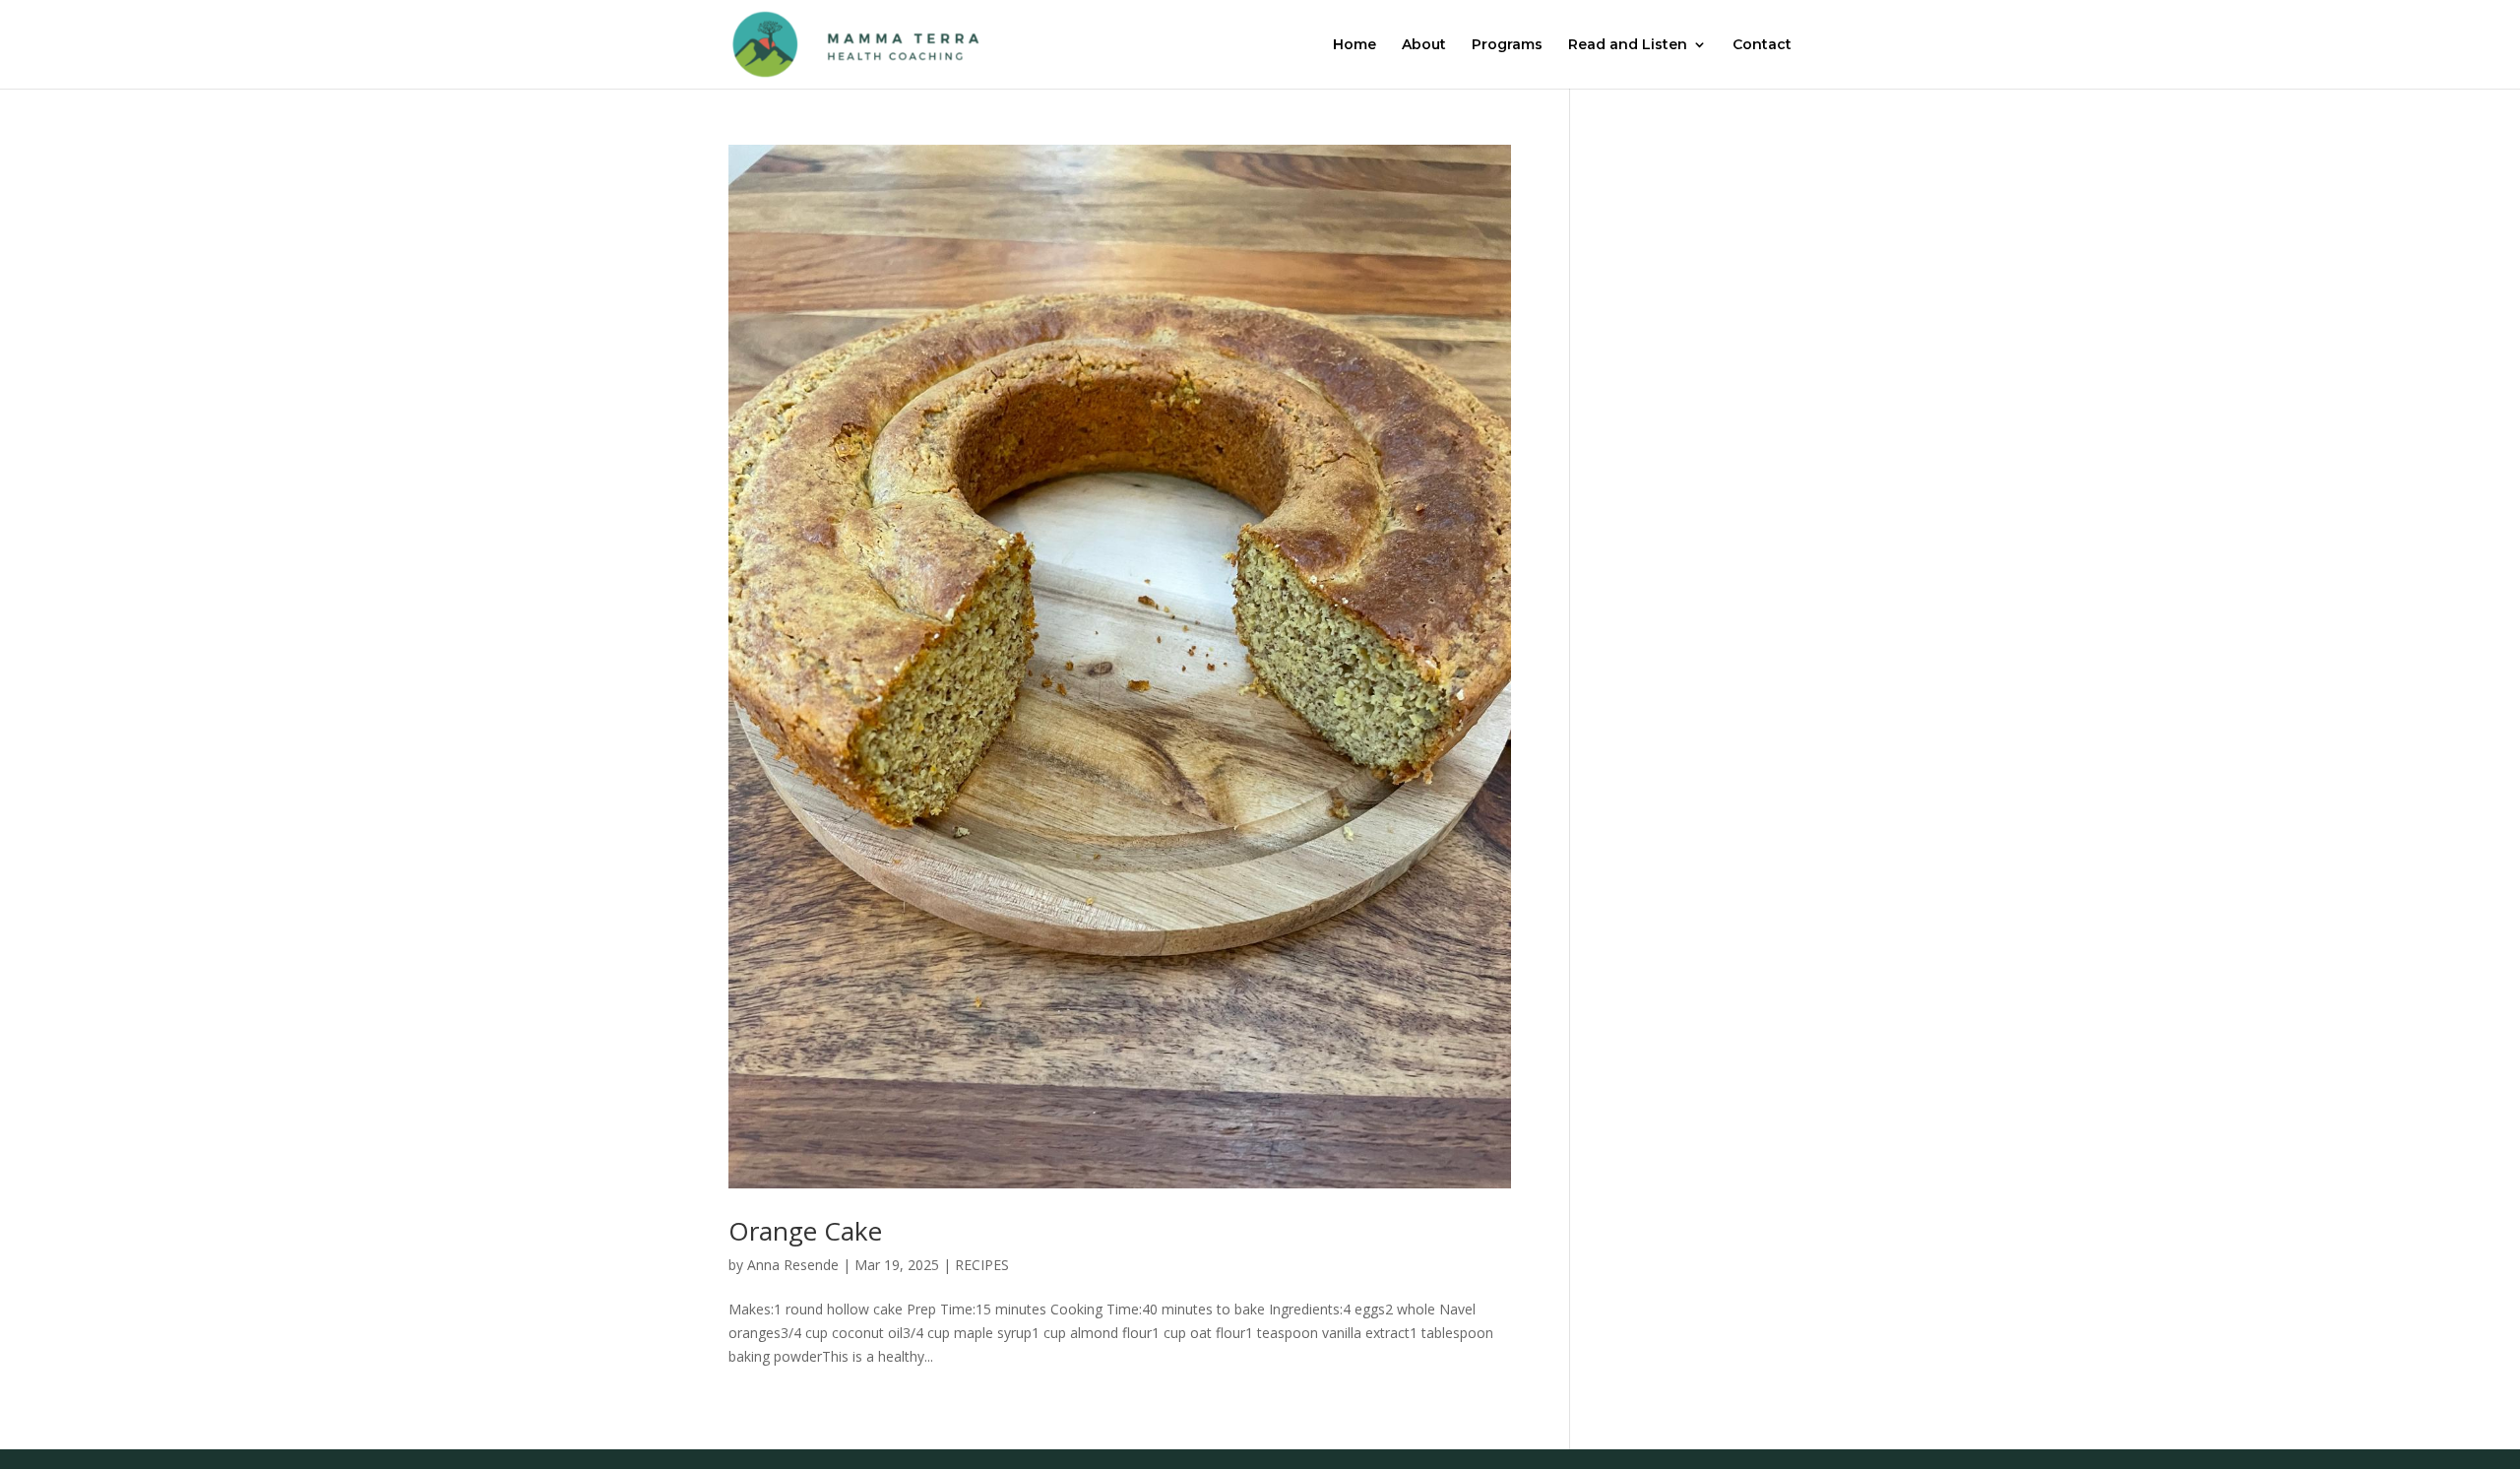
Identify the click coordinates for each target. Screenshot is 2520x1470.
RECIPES (982, 1265)
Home (1354, 45)
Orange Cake (805, 1231)
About (1424, 45)
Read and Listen (1628, 45)
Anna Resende (793, 1265)
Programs (1507, 45)
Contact (1762, 45)
